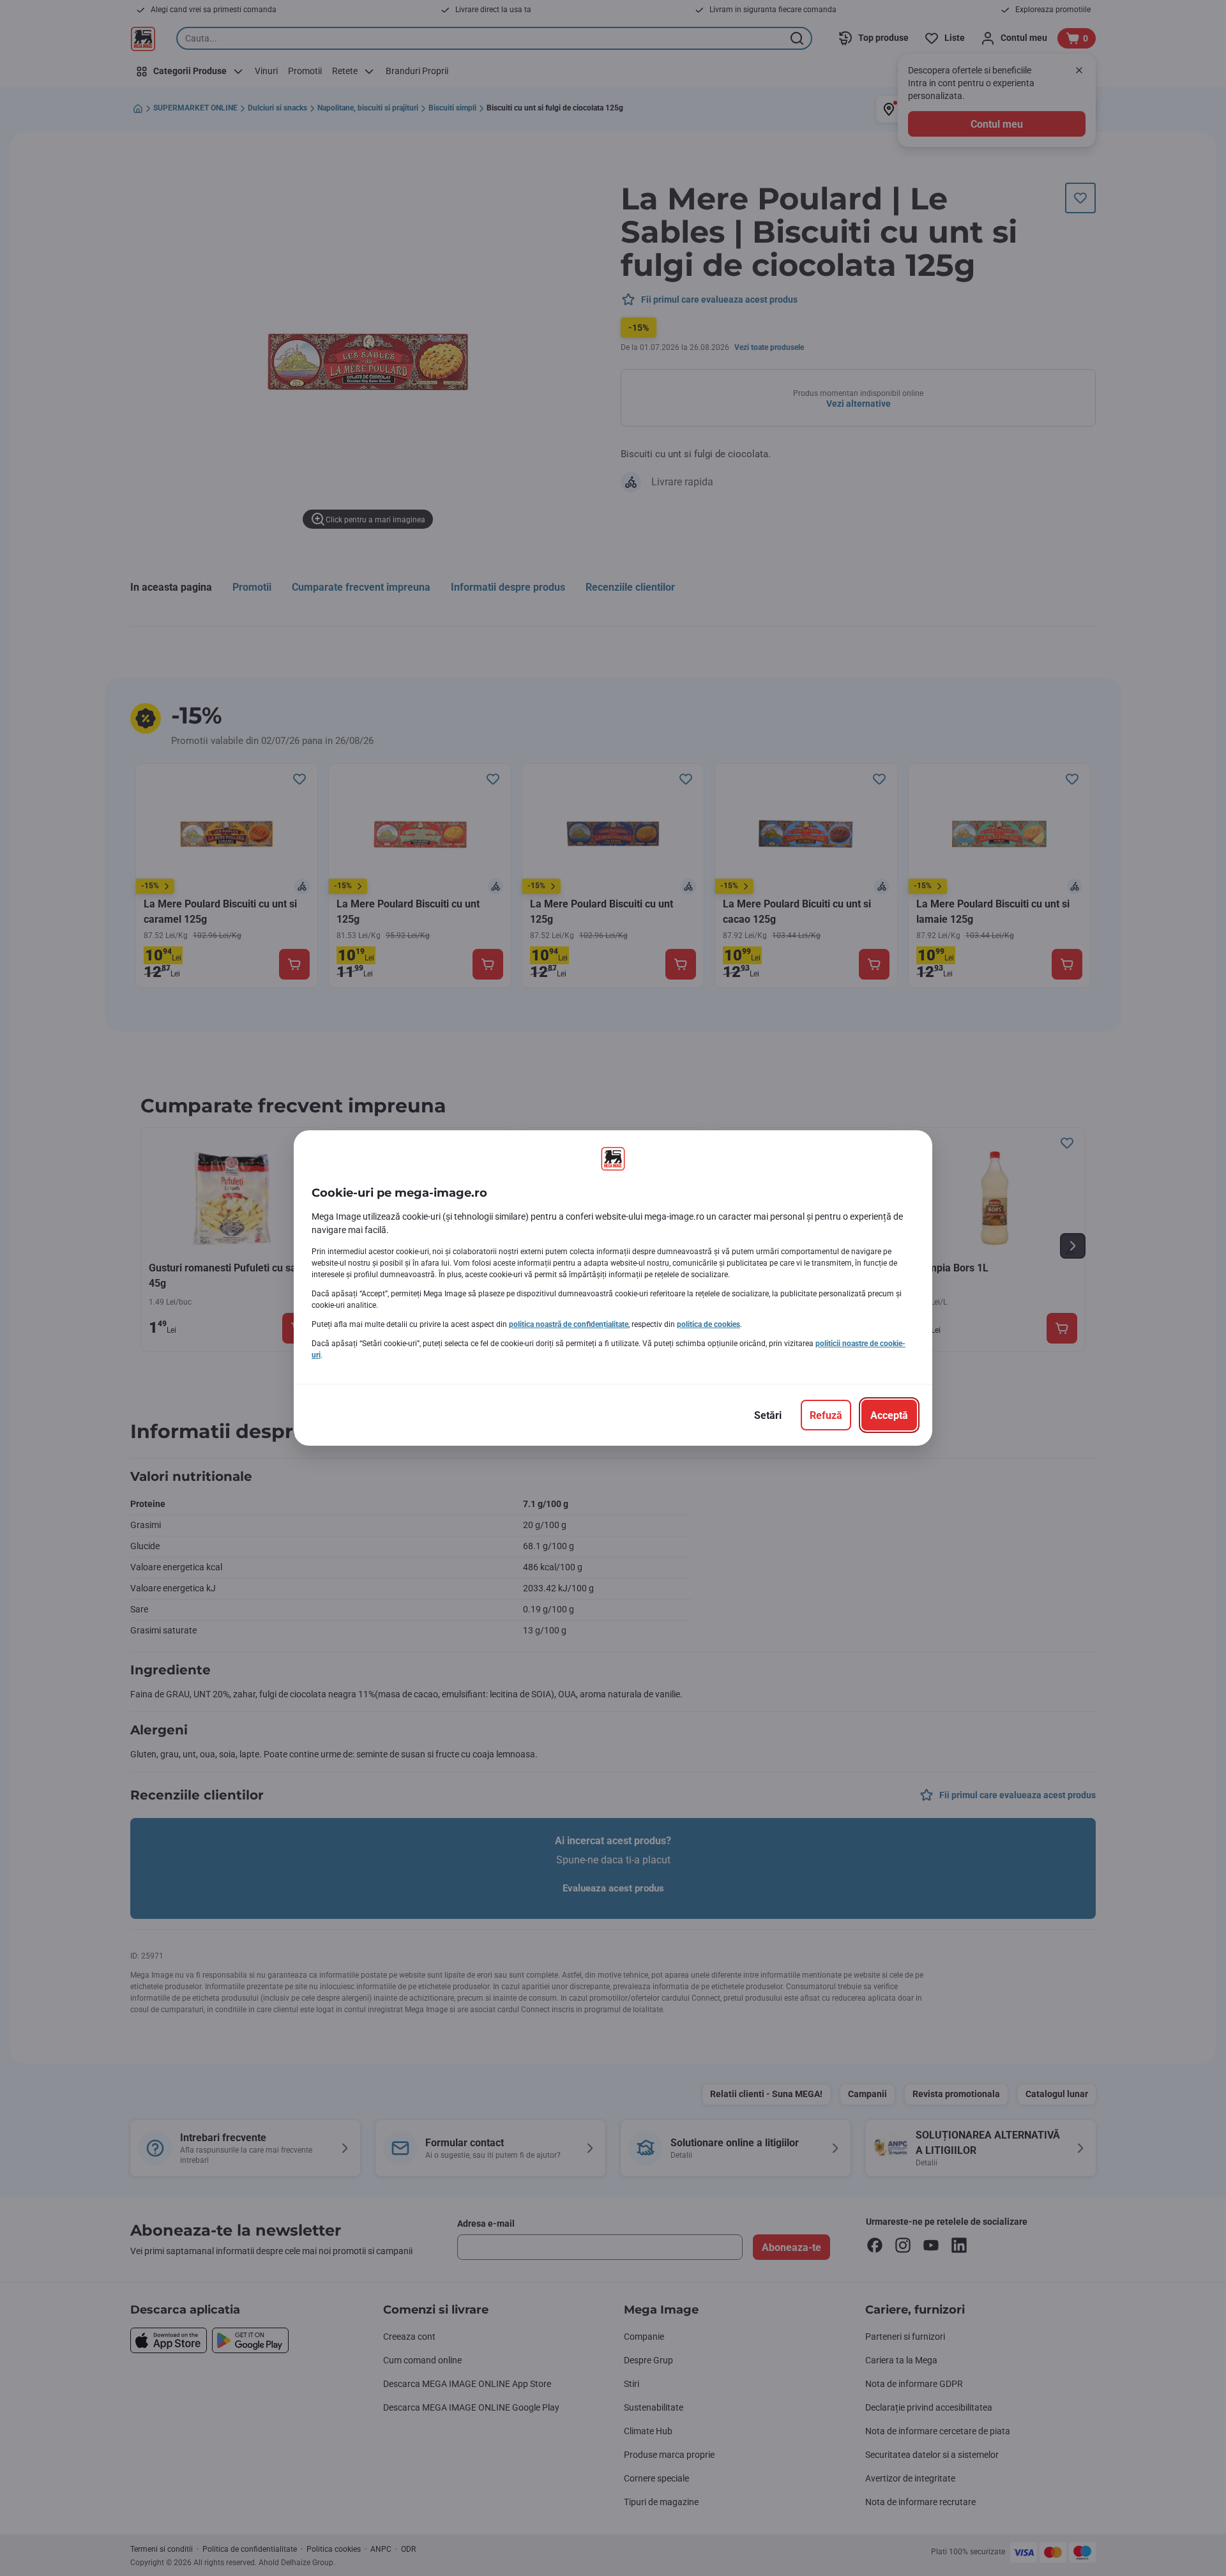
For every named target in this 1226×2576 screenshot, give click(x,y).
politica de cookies (708, 1324)
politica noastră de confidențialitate (569, 1324)
